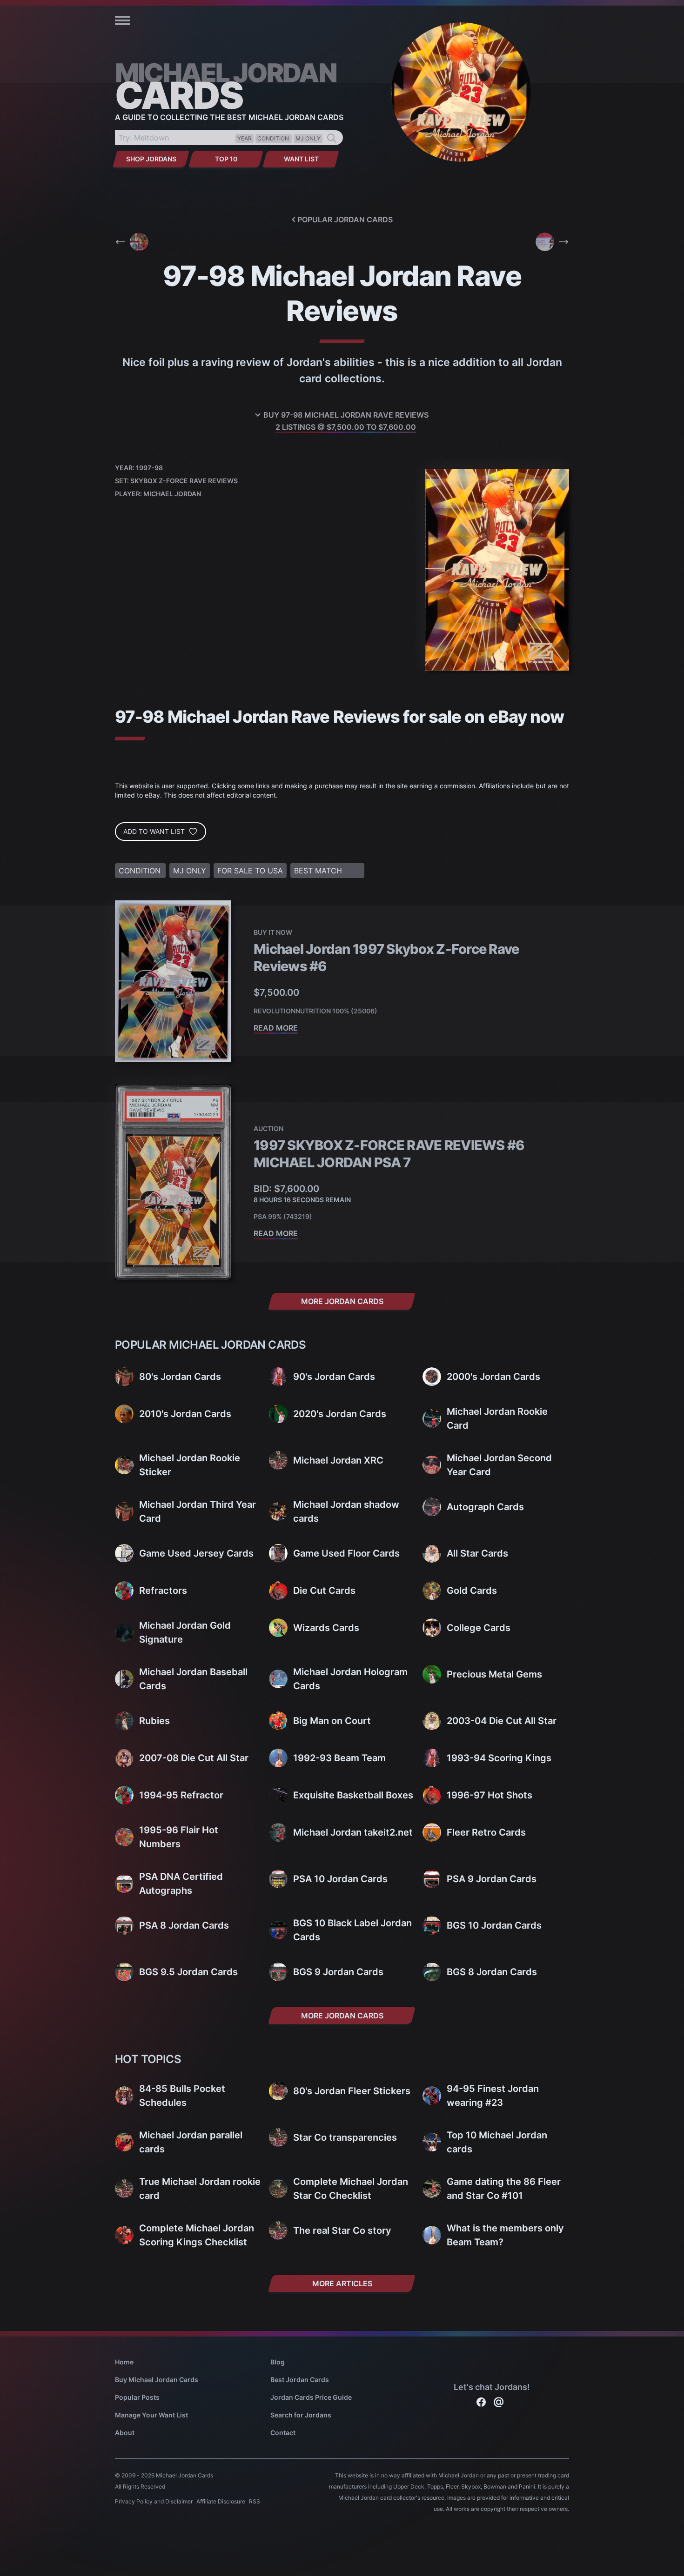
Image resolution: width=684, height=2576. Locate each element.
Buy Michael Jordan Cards (157, 2380)
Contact (283, 2433)
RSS (255, 2501)
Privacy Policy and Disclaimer (154, 2501)
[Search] (332, 138)
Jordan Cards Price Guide (311, 2397)
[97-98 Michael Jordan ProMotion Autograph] (132, 242)
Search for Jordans (301, 2415)
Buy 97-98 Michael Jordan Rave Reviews (346, 421)
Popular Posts (137, 2397)
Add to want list (154, 831)
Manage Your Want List (151, 2415)
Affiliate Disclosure (221, 2501)
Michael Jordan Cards (184, 2475)
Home (124, 2362)
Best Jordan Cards (300, 2380)
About (125, 2433)
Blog (278, 2362)
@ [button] (499, 2401)
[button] (122, 20)
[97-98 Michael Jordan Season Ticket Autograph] (552, 242)
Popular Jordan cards (345, 220)
